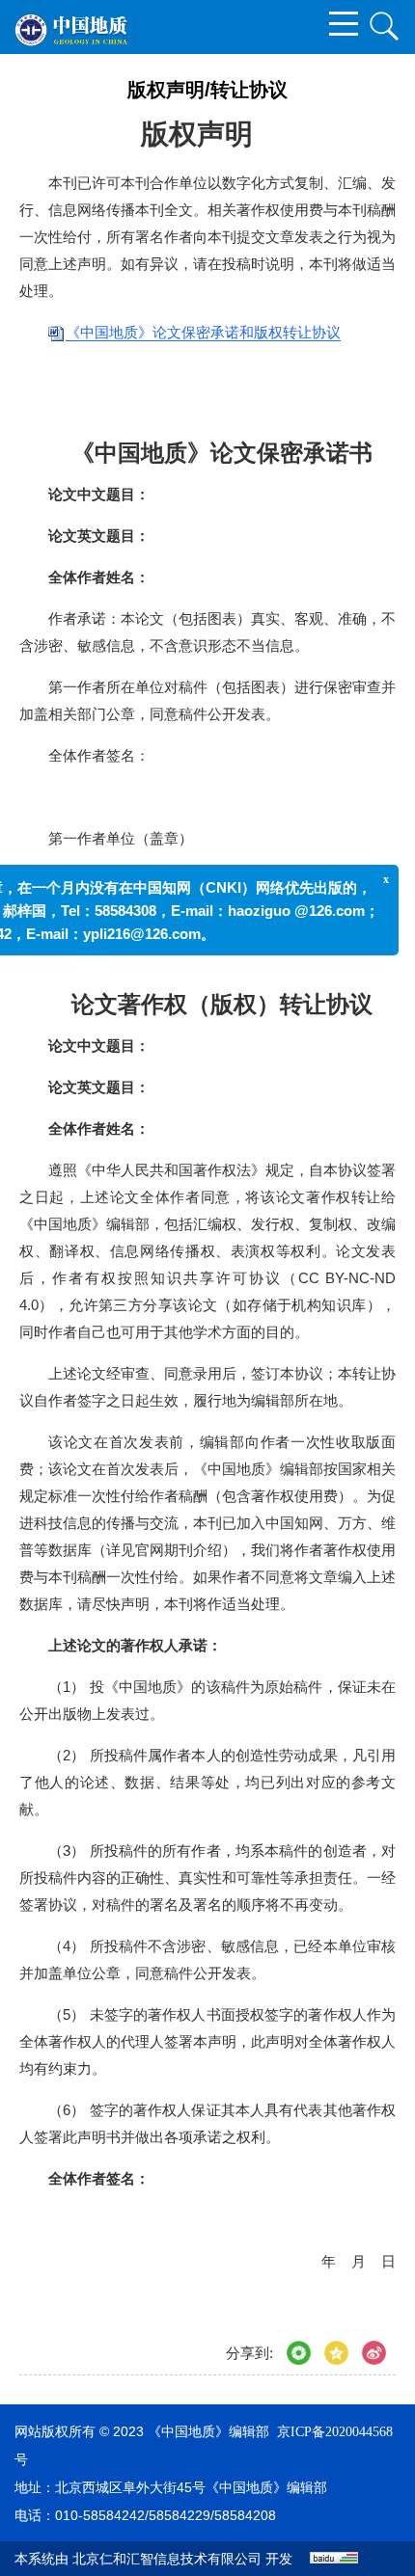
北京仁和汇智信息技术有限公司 (167, 2559)
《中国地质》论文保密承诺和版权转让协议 (203, 332)
